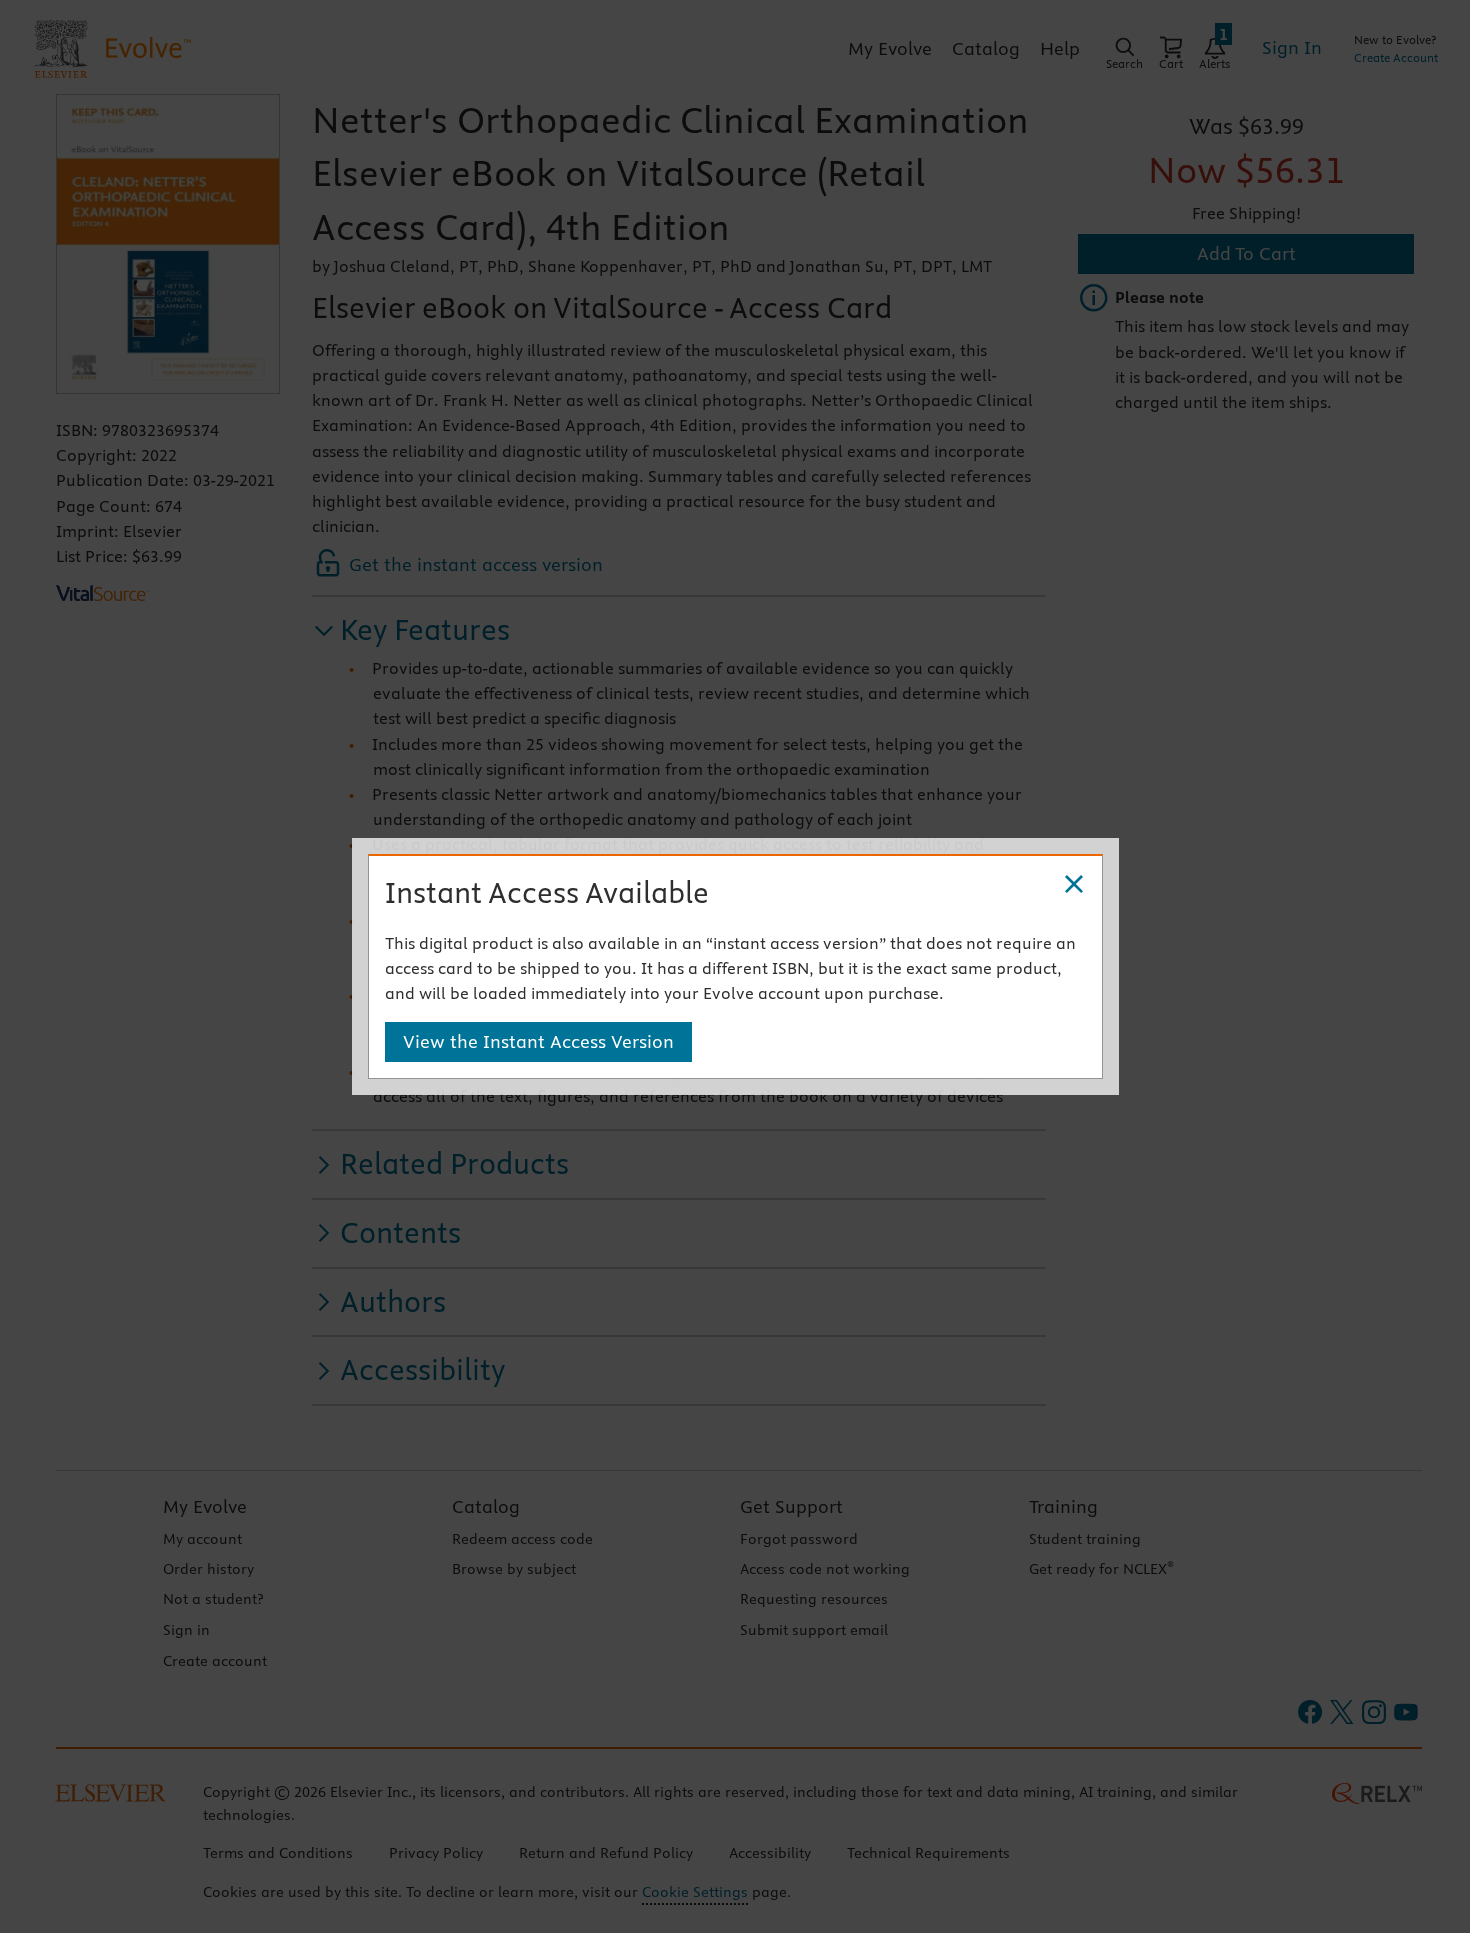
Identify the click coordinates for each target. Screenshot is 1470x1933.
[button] (1074, 885)
